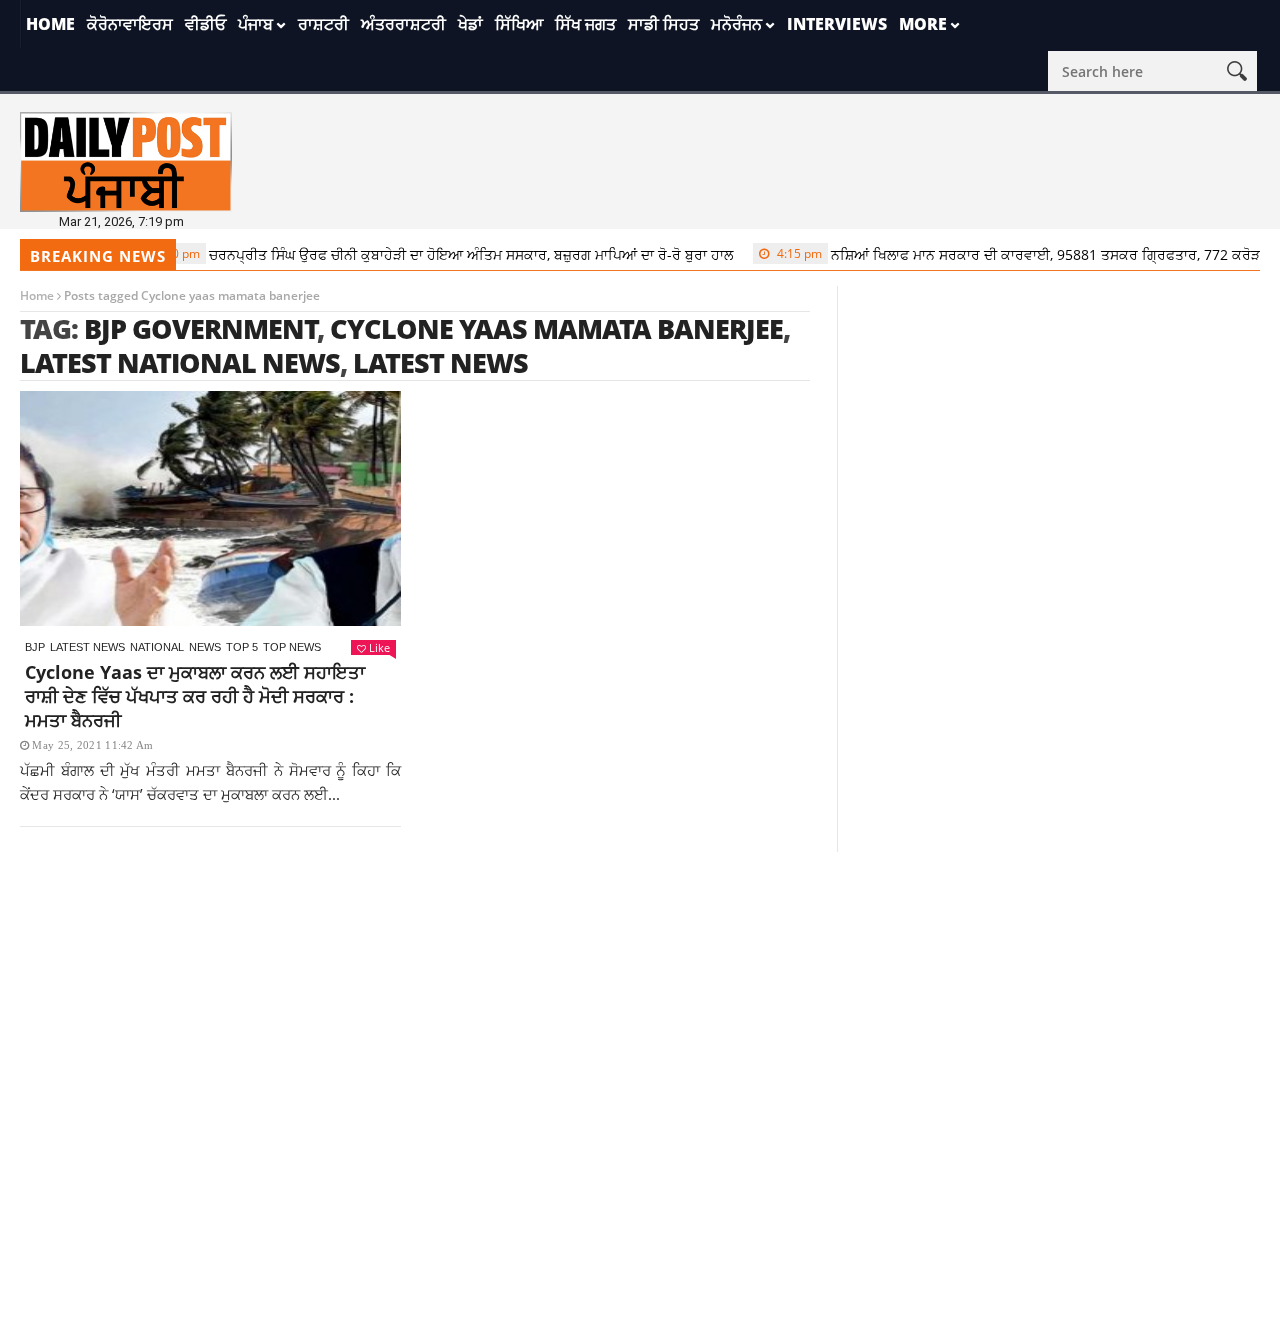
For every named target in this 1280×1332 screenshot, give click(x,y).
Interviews (837, 24)
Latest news (87, 647)
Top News (292, 647)
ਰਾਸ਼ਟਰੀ (323, 24)
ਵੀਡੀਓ (205, 24)
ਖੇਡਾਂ (470, 24)
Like (379, 647)
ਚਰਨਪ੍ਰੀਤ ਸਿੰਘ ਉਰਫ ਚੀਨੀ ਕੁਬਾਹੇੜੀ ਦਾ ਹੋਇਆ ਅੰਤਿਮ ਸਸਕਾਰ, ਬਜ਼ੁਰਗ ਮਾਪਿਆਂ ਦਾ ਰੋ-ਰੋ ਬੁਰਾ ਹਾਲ (427, 254)
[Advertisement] (640, 992)
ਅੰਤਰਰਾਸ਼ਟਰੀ (403, 24)
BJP (35, 647)
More (923, 24)
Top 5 (242, 647)
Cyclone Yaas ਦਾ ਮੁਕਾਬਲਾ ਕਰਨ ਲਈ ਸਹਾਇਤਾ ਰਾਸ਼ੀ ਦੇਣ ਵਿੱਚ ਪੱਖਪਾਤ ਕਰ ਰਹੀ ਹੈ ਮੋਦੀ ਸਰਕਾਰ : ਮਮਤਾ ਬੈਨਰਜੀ (195, 696)
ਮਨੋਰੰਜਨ (736, 24)
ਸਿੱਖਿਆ (519, 24)
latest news (440, 362)
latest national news (180, 362)
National (157, 647)
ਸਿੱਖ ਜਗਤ (585, 24)
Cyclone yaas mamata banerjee (556, 328)
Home (50, 24)
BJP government (201, 328)
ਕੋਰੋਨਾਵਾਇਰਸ (130, 24)
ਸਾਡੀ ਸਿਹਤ (663, 24)
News (205, 647)
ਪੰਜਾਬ (255, 24)
